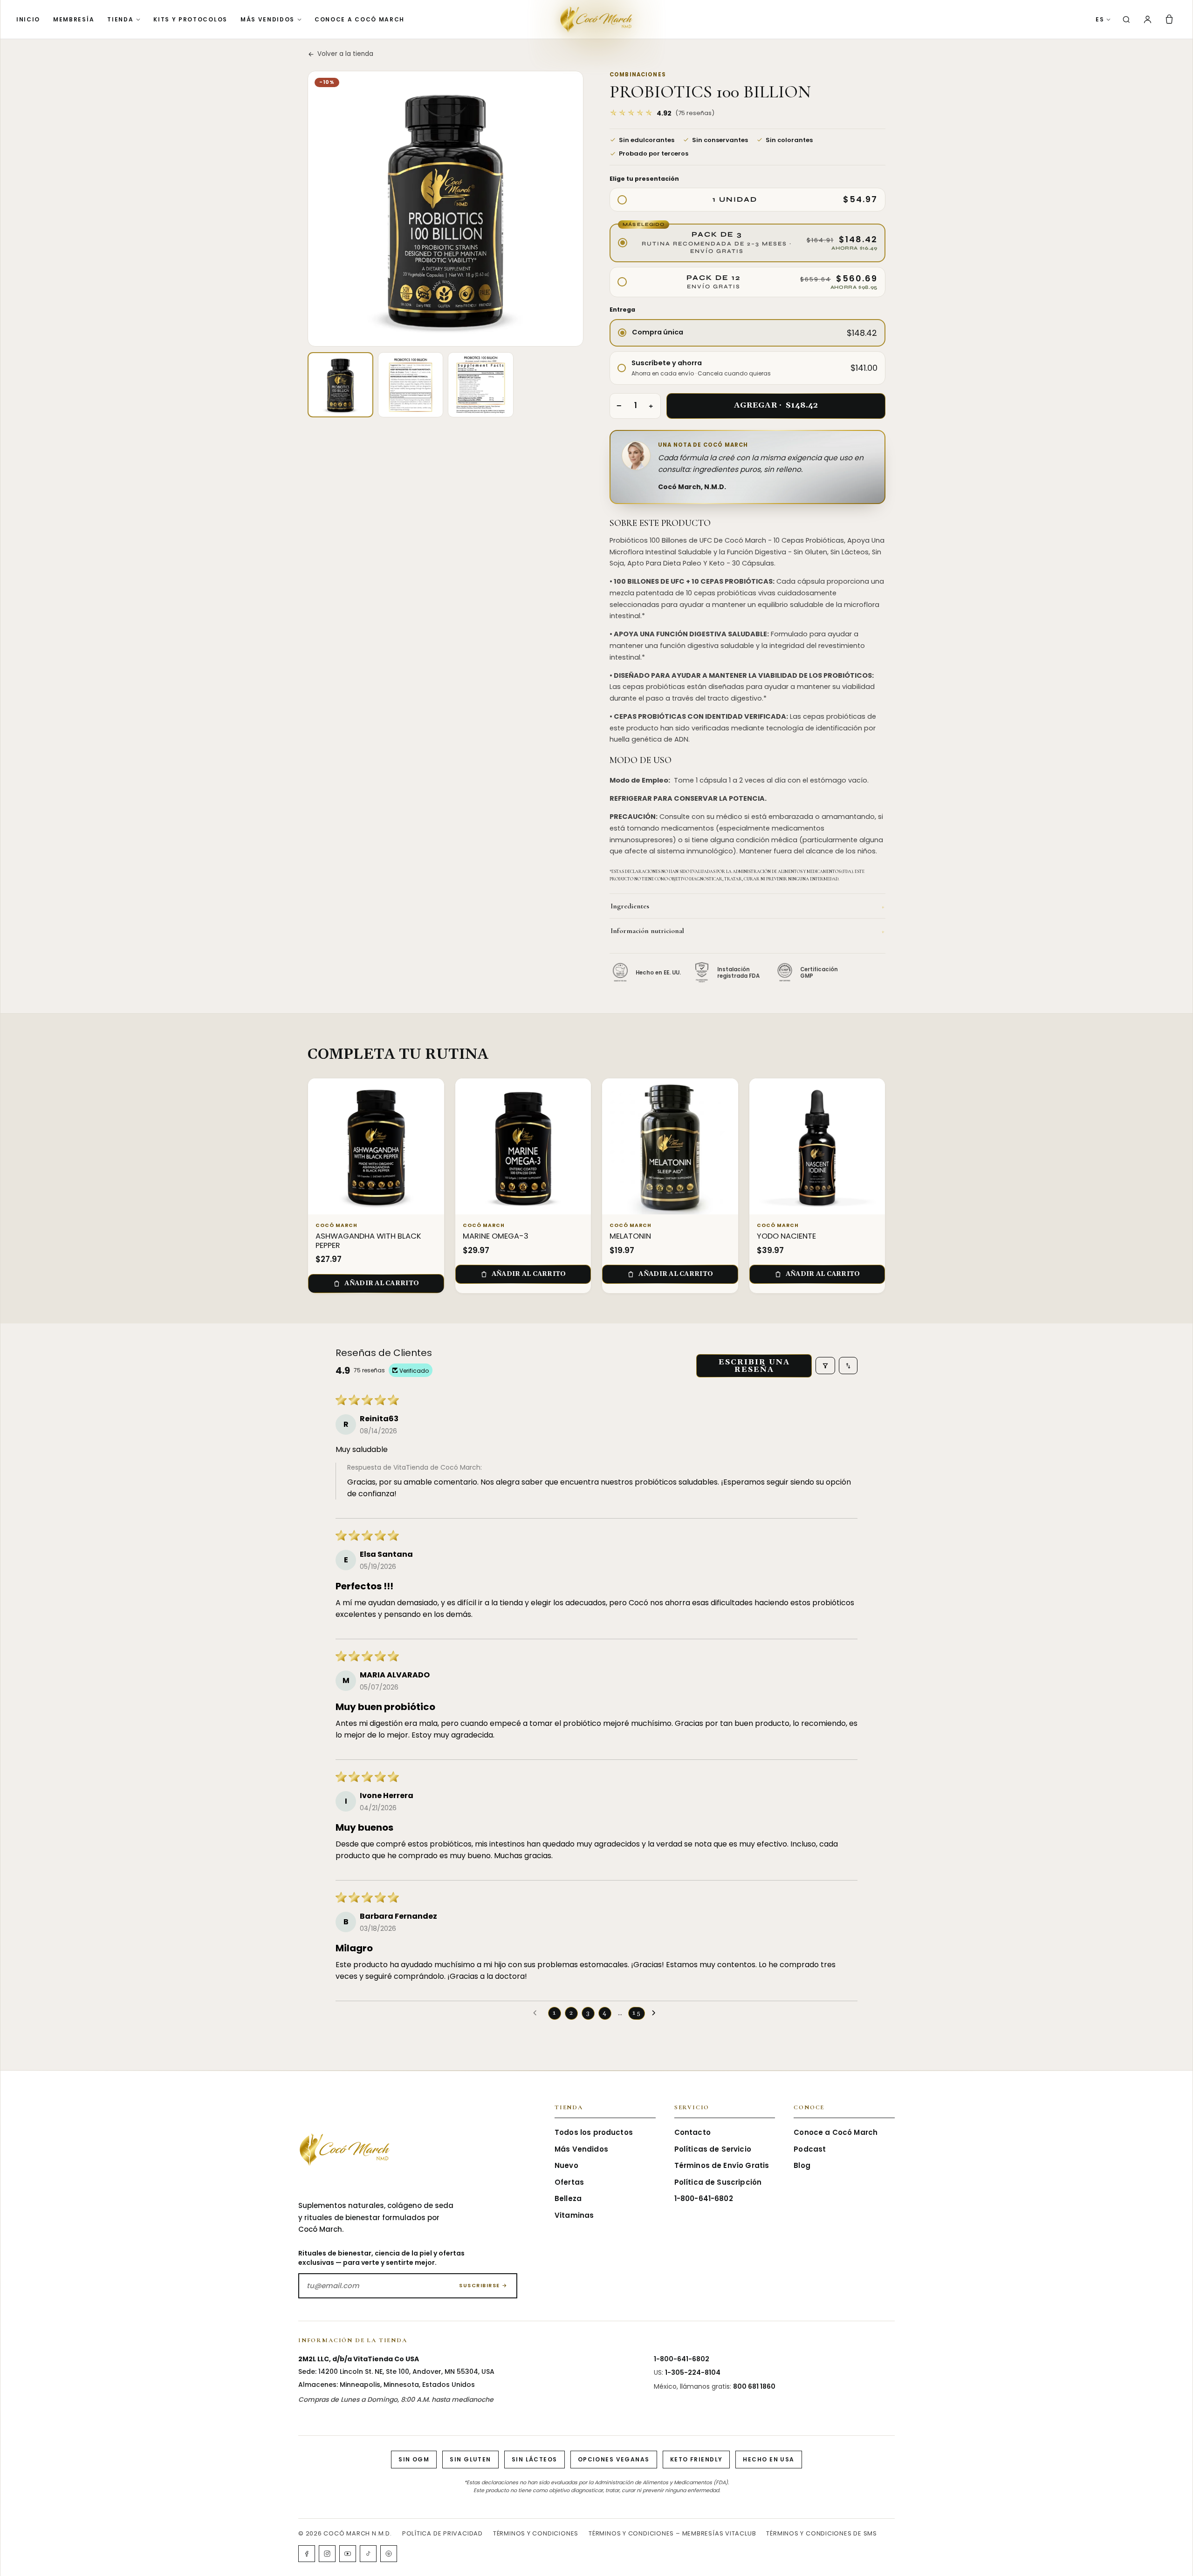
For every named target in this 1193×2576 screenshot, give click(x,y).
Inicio (28, 19)
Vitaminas (574, 2215)
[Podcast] (389, 2554)
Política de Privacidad (442, 2533)
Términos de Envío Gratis (722, 2165)
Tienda (120, 19)
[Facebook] (307, 2554)
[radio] (747, 200)
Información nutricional (747, 931)
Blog (802, 2165)
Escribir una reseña (754, 1366)
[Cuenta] (1148, 19)
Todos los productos (594, 2132)
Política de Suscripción (718, 2182)
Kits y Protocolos (190, 19)
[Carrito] (1169, 20)
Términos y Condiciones (536, 2533)
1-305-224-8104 (693, 2372)
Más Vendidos (267, 19)
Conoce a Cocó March (360, 19)
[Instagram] (327, 2554)
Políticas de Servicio (713, 2149)
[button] (662, 113)
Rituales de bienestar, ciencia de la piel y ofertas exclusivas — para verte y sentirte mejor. (381, 2258)
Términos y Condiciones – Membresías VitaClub (672, 2533)
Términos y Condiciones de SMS (822, 2533)
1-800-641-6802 (704, 2198)
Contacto (692, 2132)
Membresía (74, 19)
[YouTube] (348, 2554)
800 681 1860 (754, 2386)
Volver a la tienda (345, 54)
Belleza (568, 2198)
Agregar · (776, 405)
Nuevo (566, 2165)
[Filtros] (825, 1366)
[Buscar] (1126, 20)
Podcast (810, 2149)
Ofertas (569, 2182)
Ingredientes (747, 906)
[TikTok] (368, 2554)
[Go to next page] (656, 2013)
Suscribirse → (483, 2285)
